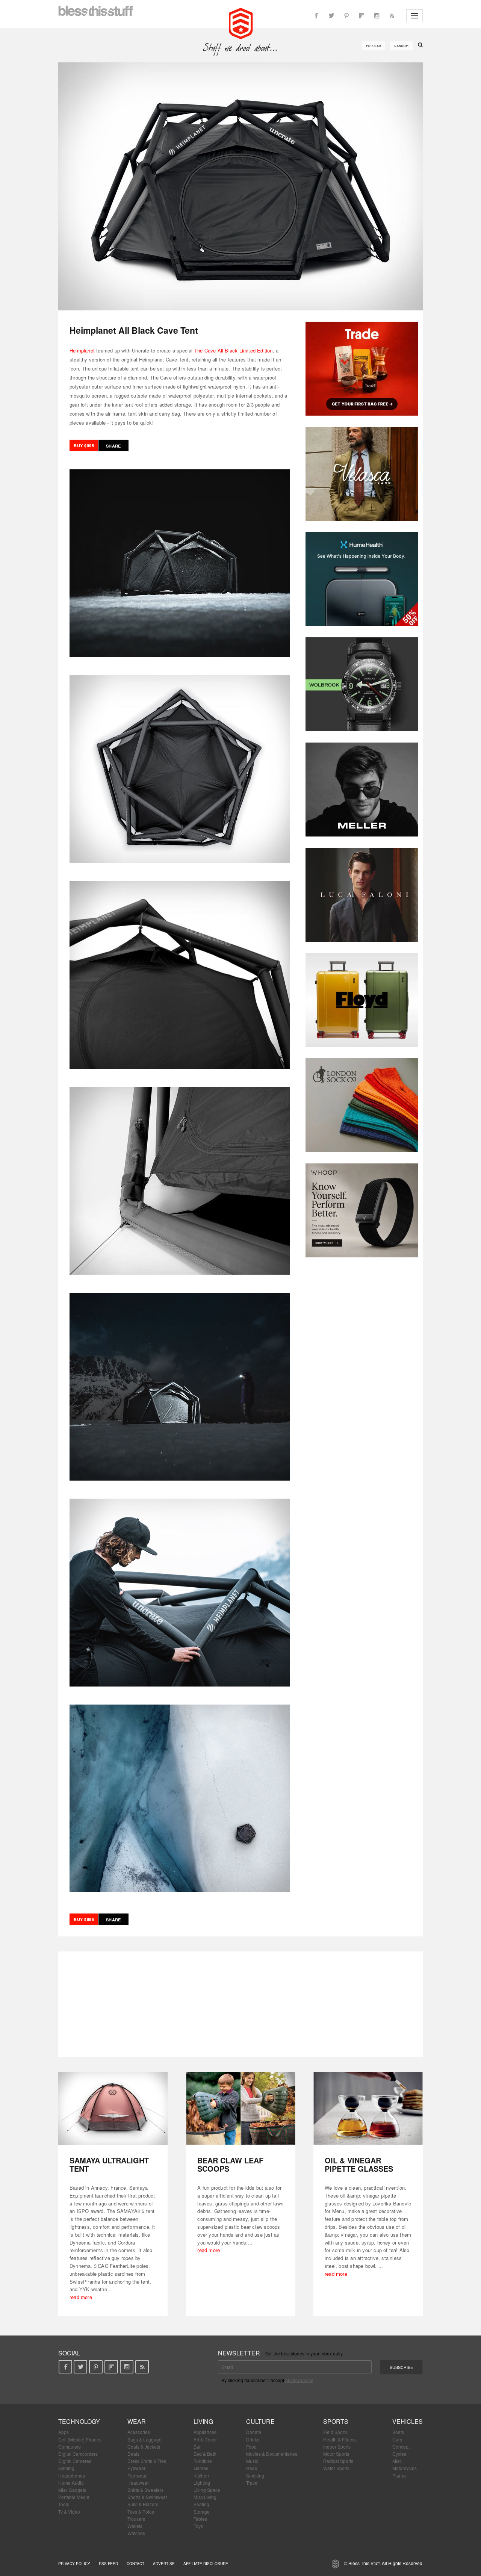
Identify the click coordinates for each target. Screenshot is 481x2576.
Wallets (135, 2526)
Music (252, 2461)
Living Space (207, 2490)
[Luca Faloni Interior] (362, 895)
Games (201, 2468)
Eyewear (136, 2468)
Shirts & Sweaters (145, 2490)
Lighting (202, 2483)
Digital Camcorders (78, 2454)
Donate (254, 2432)
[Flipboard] (362, 16)
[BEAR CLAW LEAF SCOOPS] (241, 2108)
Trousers (136, 2519)
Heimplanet (82, 350)
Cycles (399, 2454)
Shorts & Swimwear (147, 2497)
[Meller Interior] (362, 790)
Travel (252, 2483)
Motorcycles (405, 2468)
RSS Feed (108, 2564)
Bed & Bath (205, 2454)
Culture (260, 2421)
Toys (198, 2526)
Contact (135, 2564)
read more (81, 2297)
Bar (197, 2447)
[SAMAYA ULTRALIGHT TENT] (113, 2108)
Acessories (139, 2432)
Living (203, 2421)
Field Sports (335, 2432)
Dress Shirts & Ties (147, 2461)
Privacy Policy (74, 2564)
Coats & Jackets (144, 2447)
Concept (401, 2447)
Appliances (205, 2432)
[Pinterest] (346, 16)
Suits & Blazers (143, 2504)
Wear (137, 2421)
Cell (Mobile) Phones (80, 2439)
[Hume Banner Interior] (362, 579)
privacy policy (299, 2380)
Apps (64, 2432)
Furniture (203, 2461)
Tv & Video (69, 2512)
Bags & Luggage (144, 2439)
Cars (397, 2439)
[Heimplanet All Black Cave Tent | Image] (240, 186)
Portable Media (74, 2497)
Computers (70, 2447)
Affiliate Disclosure (206, 2564)
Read (252, 2468)
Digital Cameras (75, 2461)
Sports (336, 2421)
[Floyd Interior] (362, 1000)
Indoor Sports (337, 2447)
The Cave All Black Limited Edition (234, 350)
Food (251, 2447)
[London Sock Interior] (362, 1105)
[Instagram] (377, 16)
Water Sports (336, 2468)
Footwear (137, 2475)
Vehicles (408, 2421)
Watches (136, 2533)
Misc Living (205, 2497)
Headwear (138, 2483)
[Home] (241, 23)
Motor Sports (336, 2454)
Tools (64, 2504)
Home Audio (71, 2483)
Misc (397, 2461)
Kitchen (201, 2475)
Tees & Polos (141, 2512)
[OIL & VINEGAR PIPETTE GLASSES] (368, 2108)
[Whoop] (362, 1210)
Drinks (253, 2439)
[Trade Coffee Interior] (362, 369)
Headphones (72, 2475)
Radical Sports (338, 2461)
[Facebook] (316, 16)
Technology (79, 2421)
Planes (399, 2475)
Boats (398, 2432)
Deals (133, 2454)
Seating (201, 2504)
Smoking (255, 2475)
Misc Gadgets (72, 2490)
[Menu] (414, 16)
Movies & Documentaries (272, 2454)
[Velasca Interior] (362, 474)
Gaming (66, 2468)
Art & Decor (205, 2439)
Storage (202, 2512)
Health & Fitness (340, 2439)
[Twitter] (331, 16)
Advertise (164, 2564)
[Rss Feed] (392, 16)
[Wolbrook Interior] (362, 684)
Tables (200, 2519)
